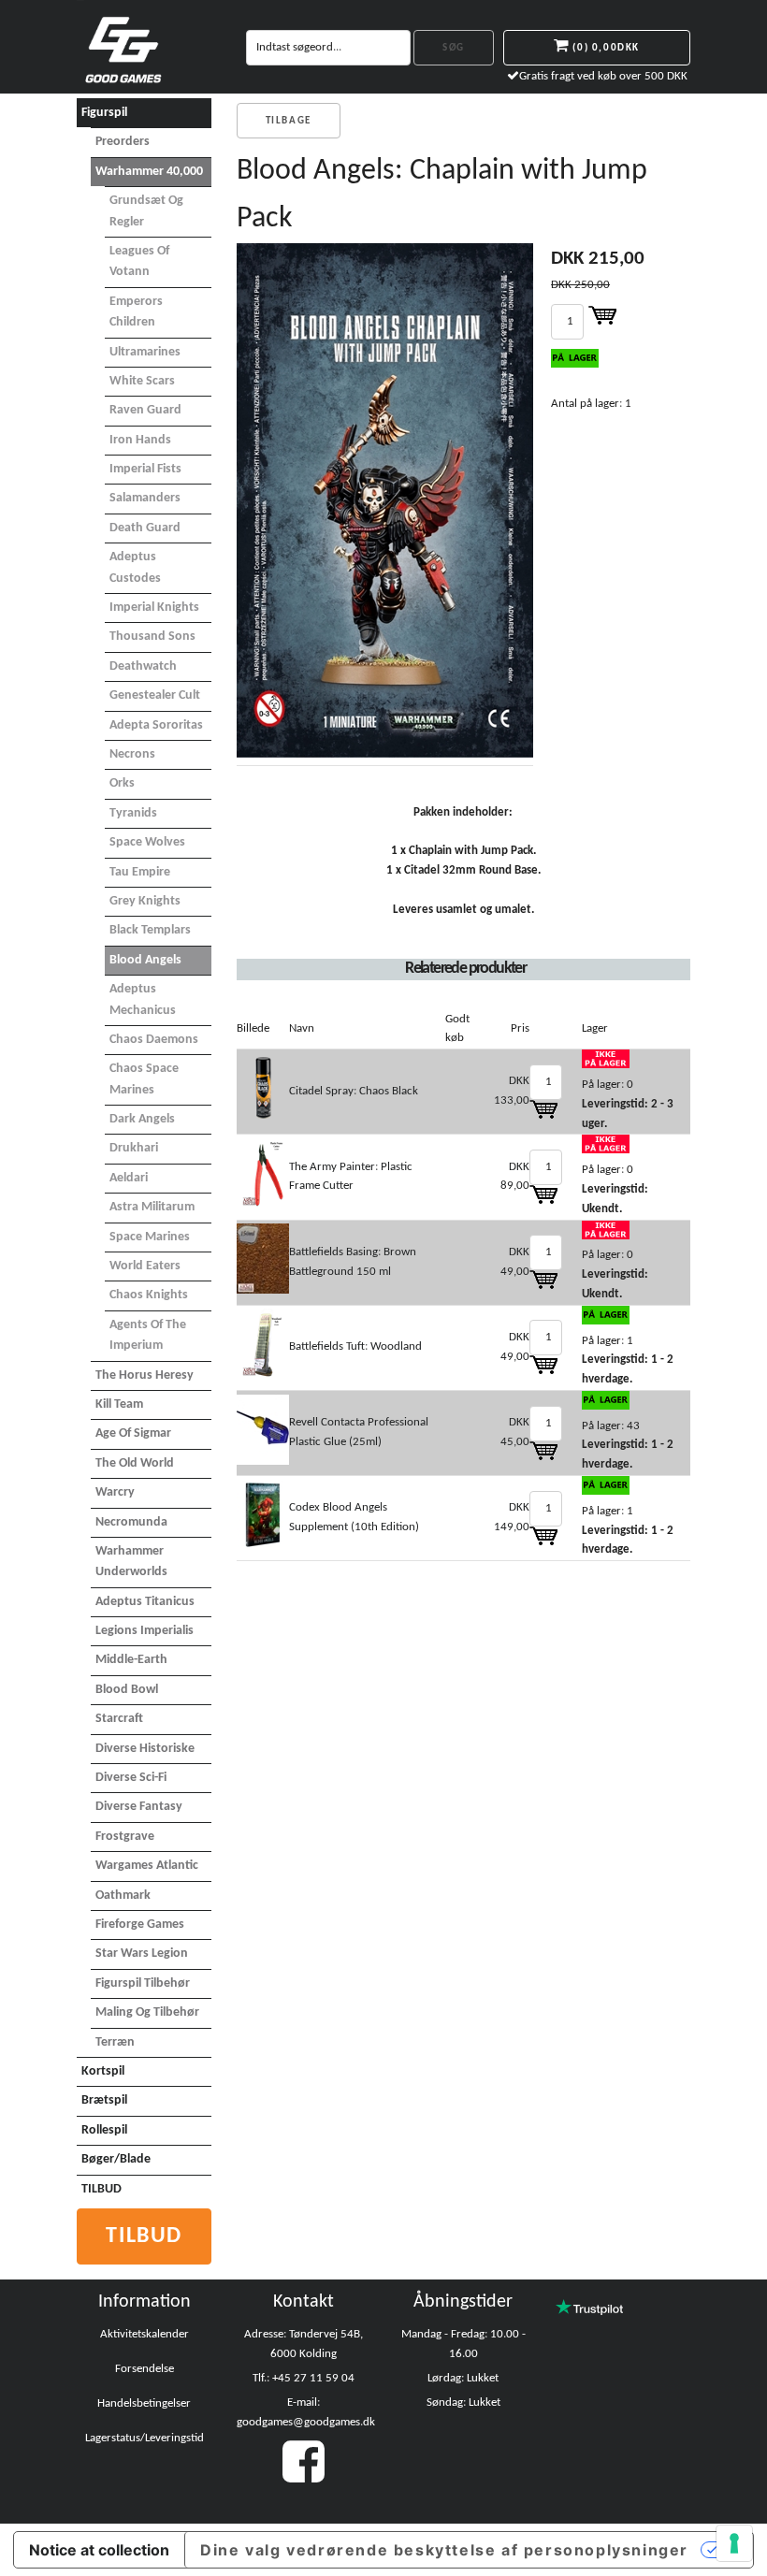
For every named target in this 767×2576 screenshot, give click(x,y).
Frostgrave (125, 1837)
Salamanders (145, 498)
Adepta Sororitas (156, 725)
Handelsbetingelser (144, 2403)
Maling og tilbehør (147, 2012)
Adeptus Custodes (135, 567)
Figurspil (104, 113)
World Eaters (145, 1266)
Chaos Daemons (154, 1040)
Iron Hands (140, 440)
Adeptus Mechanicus (143, 999)
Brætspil (104, 2100)
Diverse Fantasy (139, 1807)
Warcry (115, 1492)
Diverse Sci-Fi (131, 1778)
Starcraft (119, 1719)
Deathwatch (143, 666)
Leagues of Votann (139, 261)
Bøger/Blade (116, 2159)
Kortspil (103, 2071)
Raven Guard (145, 410)
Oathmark (123, 1896)
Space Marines (150, 1237)
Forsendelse (145, 2369)
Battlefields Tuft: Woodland (355, 1346)
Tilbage (289, 121)
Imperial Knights (154, 608)
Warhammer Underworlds (131, 1562)
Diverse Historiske (145, 1749)
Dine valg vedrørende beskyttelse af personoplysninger (444, 2550)
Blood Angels (145, 960)
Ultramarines (145, 352)
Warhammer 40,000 (149, 172)
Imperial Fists (145, 469)
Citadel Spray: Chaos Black (354, 1091)
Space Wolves (147, 842)
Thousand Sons (152, 637)
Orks (122, 783)
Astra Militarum (152, 1207)
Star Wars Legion (142, 1954)
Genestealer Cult (155, 695)
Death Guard (145, 528)
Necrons (132, 754)
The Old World (135, 1463)
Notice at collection (99, 2550)
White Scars (142, 381)
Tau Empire (140, 872)
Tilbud (144, 2236)
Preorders (123, 142)
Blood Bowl (127, 1690)
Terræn (115, 2042)
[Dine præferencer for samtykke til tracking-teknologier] (734, 2543)
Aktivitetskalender (145, 2334)
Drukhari (134, 1148)
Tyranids (133, 813)
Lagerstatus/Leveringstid (145, 2438)
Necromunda (131, 1522)
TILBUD (101, 2189)
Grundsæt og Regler (146, 211)
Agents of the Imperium (148, 1335)
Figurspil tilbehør (143, 1983)
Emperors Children (136, 312)
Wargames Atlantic (147, 1866)
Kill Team (119, 1404)
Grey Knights (145, 901)
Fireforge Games (140, 1925)
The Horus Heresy (145, 1375)
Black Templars (150, 930)
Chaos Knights (149, 1295)
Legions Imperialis (145, 1631)
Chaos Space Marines (144, 1079)
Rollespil (104, 2130)
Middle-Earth (131, 1660)
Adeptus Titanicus (145, 1602)
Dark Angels (142, 1119)
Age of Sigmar (133, 1433)
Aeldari (129, 1178)
